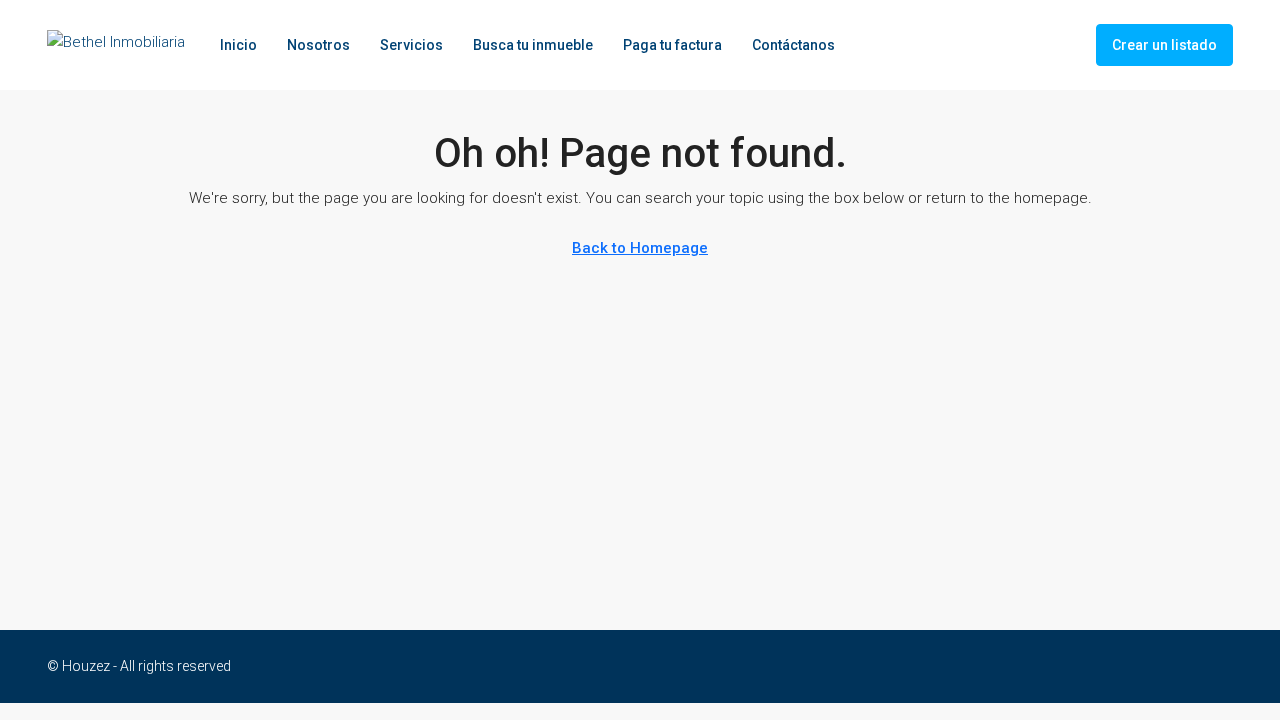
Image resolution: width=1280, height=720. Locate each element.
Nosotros (318, 45)
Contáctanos (793, 45)
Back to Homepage (640, 248)
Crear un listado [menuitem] (1164, 45)
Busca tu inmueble (533, 45)
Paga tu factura (672, 45)
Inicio (238, 45)
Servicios (411, 45)
